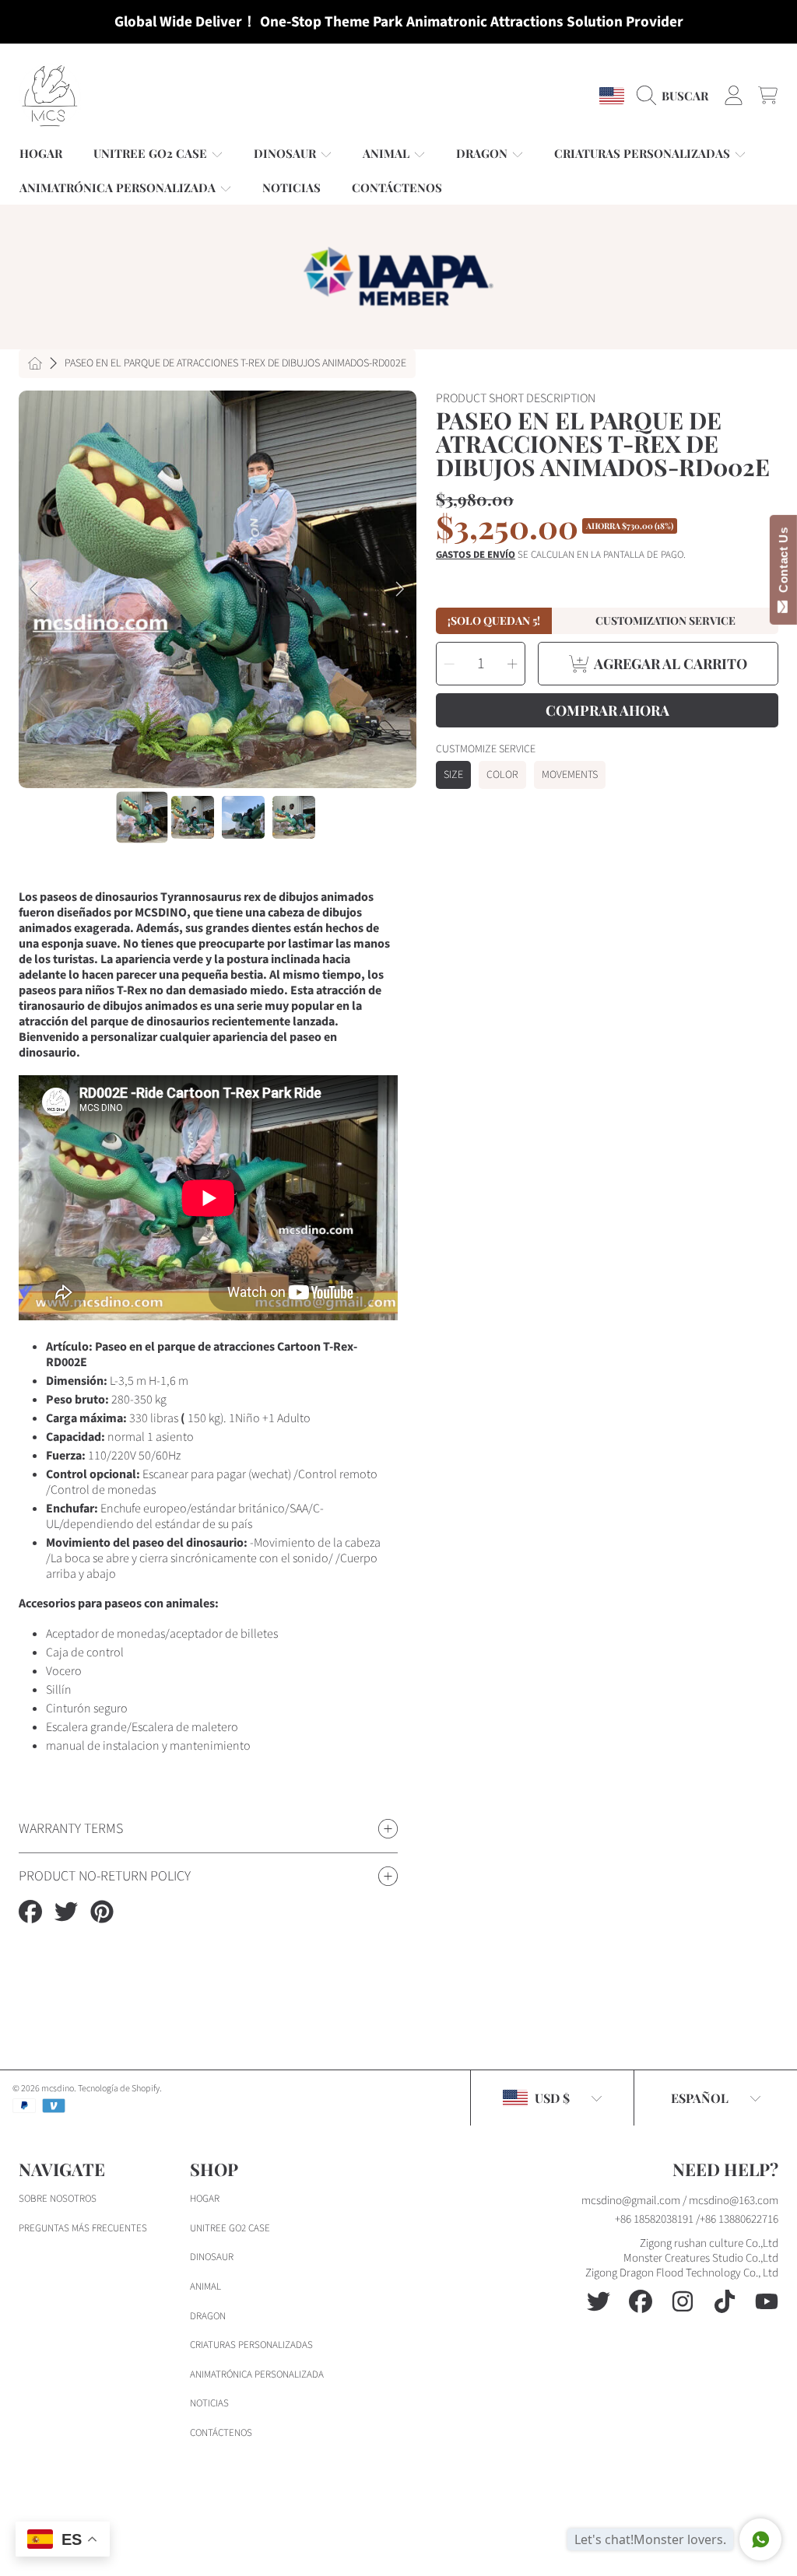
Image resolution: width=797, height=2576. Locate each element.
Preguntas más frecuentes (83, 2228)
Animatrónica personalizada (257, 2374)
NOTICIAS (209, 2403)
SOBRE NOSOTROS (58, 2199)
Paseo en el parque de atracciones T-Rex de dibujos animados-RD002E (235, 364)
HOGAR (205, 2199)
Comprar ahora (607, 710)
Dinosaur (212, 2257)
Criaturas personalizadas (251, 2345)
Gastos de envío (476, 555)
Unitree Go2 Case (230, 2228)
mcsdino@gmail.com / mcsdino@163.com (680, 2201)
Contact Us (783, 563)
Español (700, 2098)
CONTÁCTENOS (221, 2433)
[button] (676, 96)
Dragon (208, 2316)
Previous (35, 590)
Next (400, 590)
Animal (205, 2287)
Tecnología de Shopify (119, 2089)
